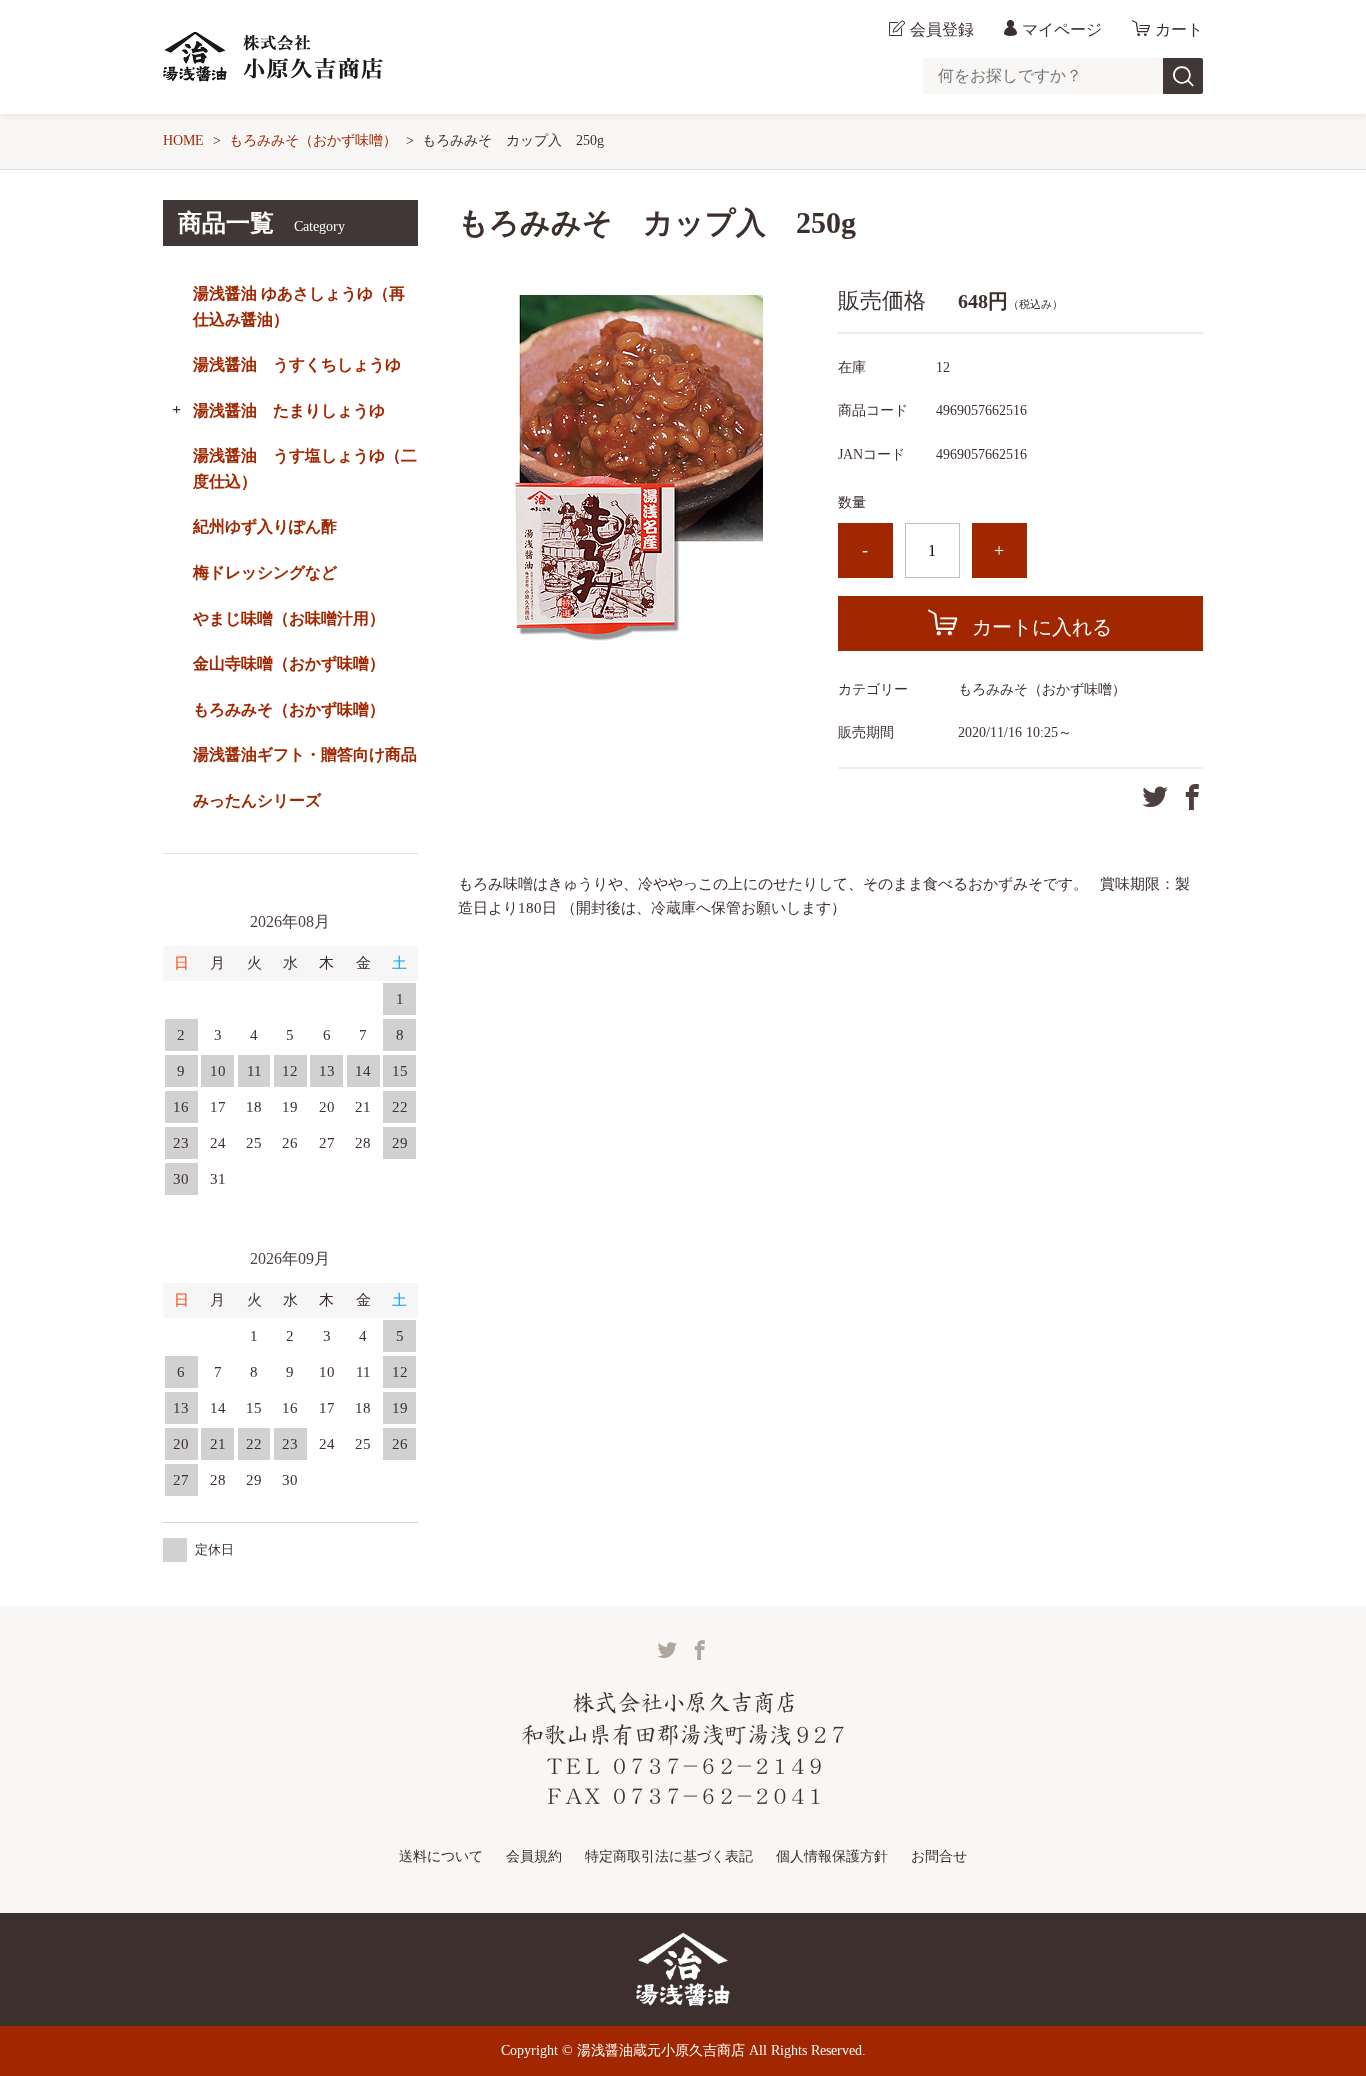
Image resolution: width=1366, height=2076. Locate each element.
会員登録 (942, 29)
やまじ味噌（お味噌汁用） (289, 618)
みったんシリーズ (257, 800)
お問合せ (939, 1856)
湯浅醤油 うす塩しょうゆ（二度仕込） (305, 468)
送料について (441, 1856)
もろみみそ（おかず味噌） (313, 140)
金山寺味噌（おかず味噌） (289, 663)
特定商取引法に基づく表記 (669, 1856)
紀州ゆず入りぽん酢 (265, 526)
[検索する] (1183, 76)
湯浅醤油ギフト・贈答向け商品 (305, 754)
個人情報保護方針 (832, 1856)
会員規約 (534, 1856)
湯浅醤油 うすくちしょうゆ (297, 364)
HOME (183, 140)
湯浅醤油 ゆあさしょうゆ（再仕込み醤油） (299, 306)
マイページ (1062, 29)
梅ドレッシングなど (265, 572)
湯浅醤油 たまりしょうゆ (289, 410)
